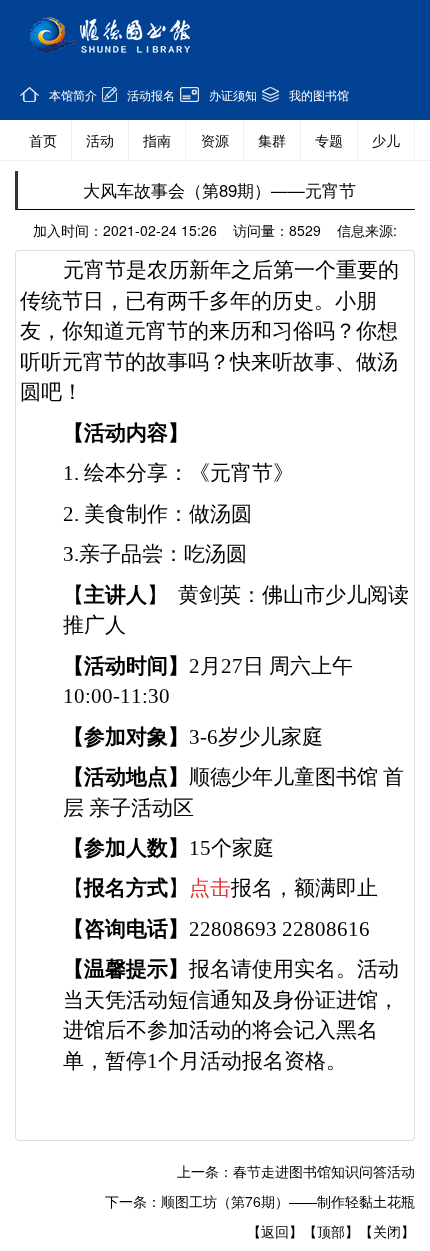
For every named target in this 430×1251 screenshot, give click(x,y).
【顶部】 (331, 1231)
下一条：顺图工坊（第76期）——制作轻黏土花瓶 (260, 1201)
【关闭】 (387, 1231)
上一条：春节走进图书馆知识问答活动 (296, 1171)
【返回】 (275, 1231)
